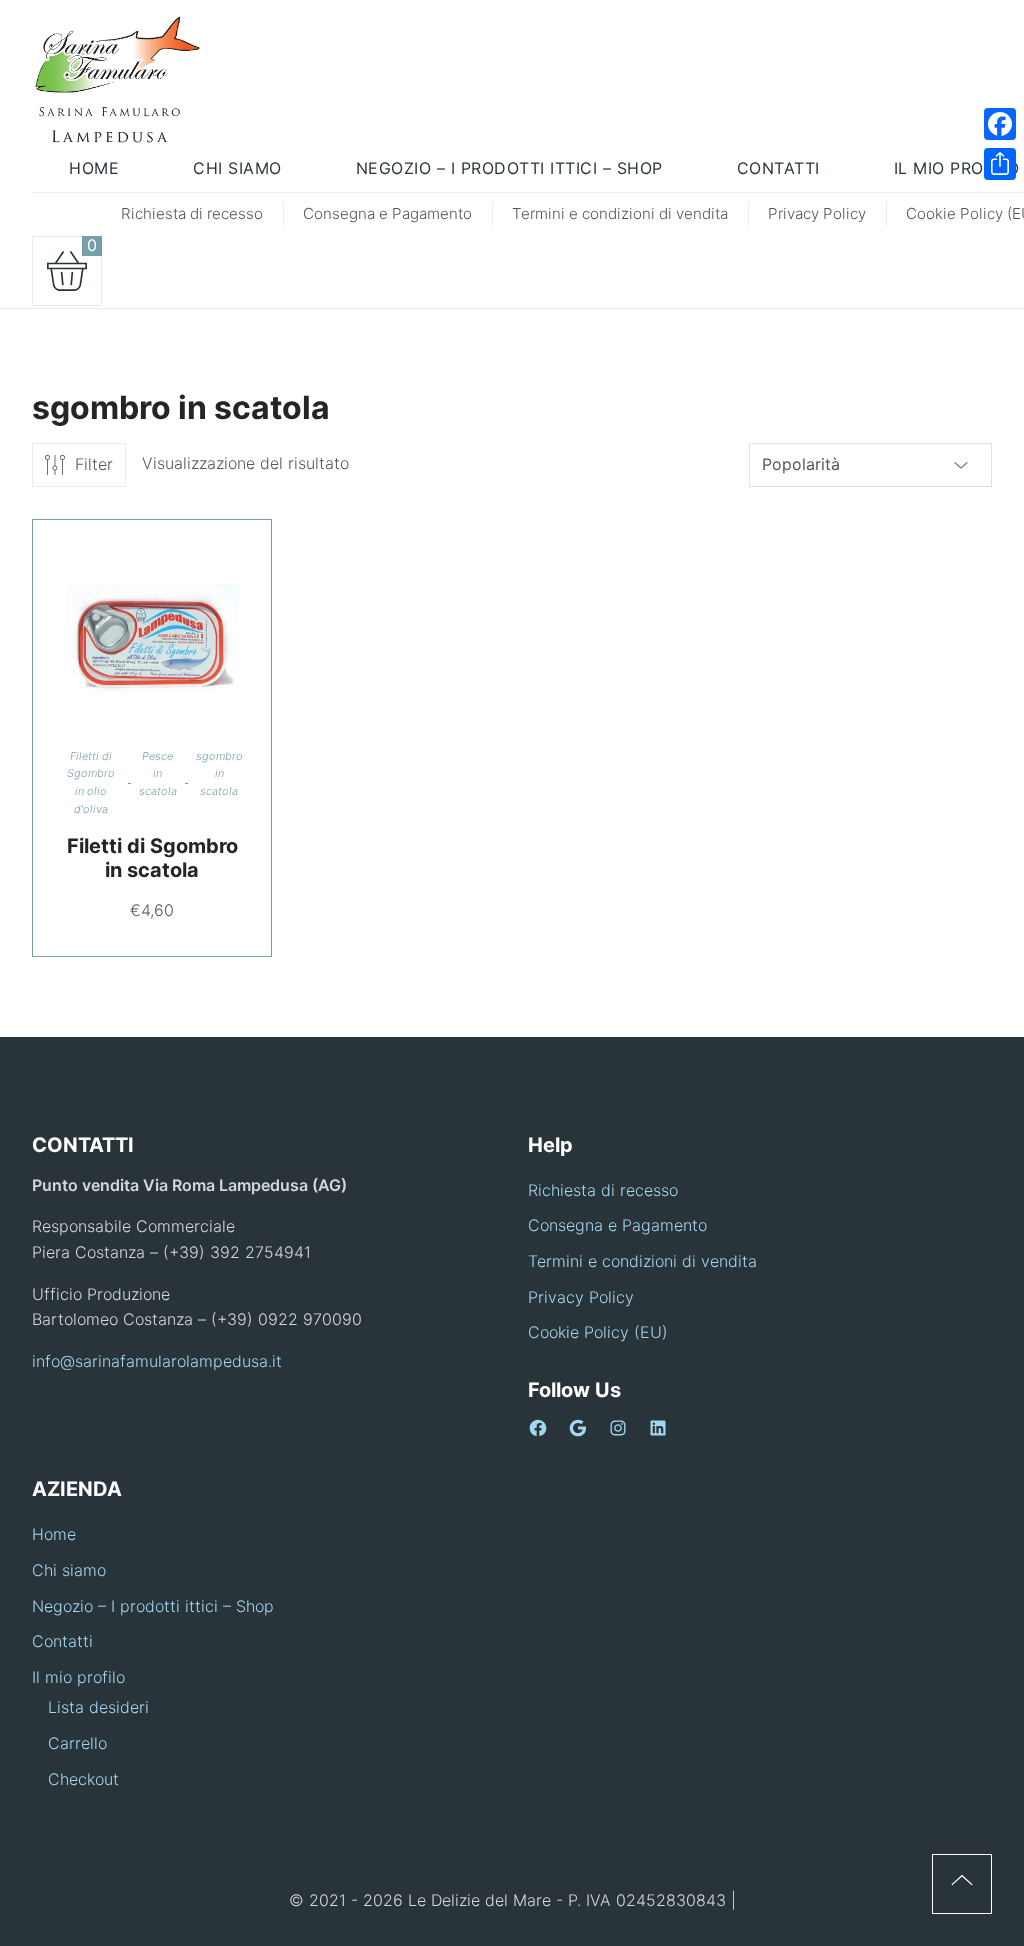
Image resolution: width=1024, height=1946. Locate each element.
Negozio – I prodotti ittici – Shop (153, 1606)
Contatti (62, 1641)
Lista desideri (98, 1707)
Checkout (83, 1779)
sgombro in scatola (219, 773)
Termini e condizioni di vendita (620, 213)
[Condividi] (1000, 164)
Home (54, 1534)
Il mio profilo (78, 1677)
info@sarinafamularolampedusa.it (157, 1361)
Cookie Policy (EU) (598, 1332)
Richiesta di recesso (192, 213)
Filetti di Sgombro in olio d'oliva (91, 782)
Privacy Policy (817, 213)
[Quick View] (177, 639)
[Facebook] (1000, 124)
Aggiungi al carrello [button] (128, 639)
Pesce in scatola (158, 773)
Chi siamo (69, 1570)
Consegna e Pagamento (387, 213)
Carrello (77, 1743)
